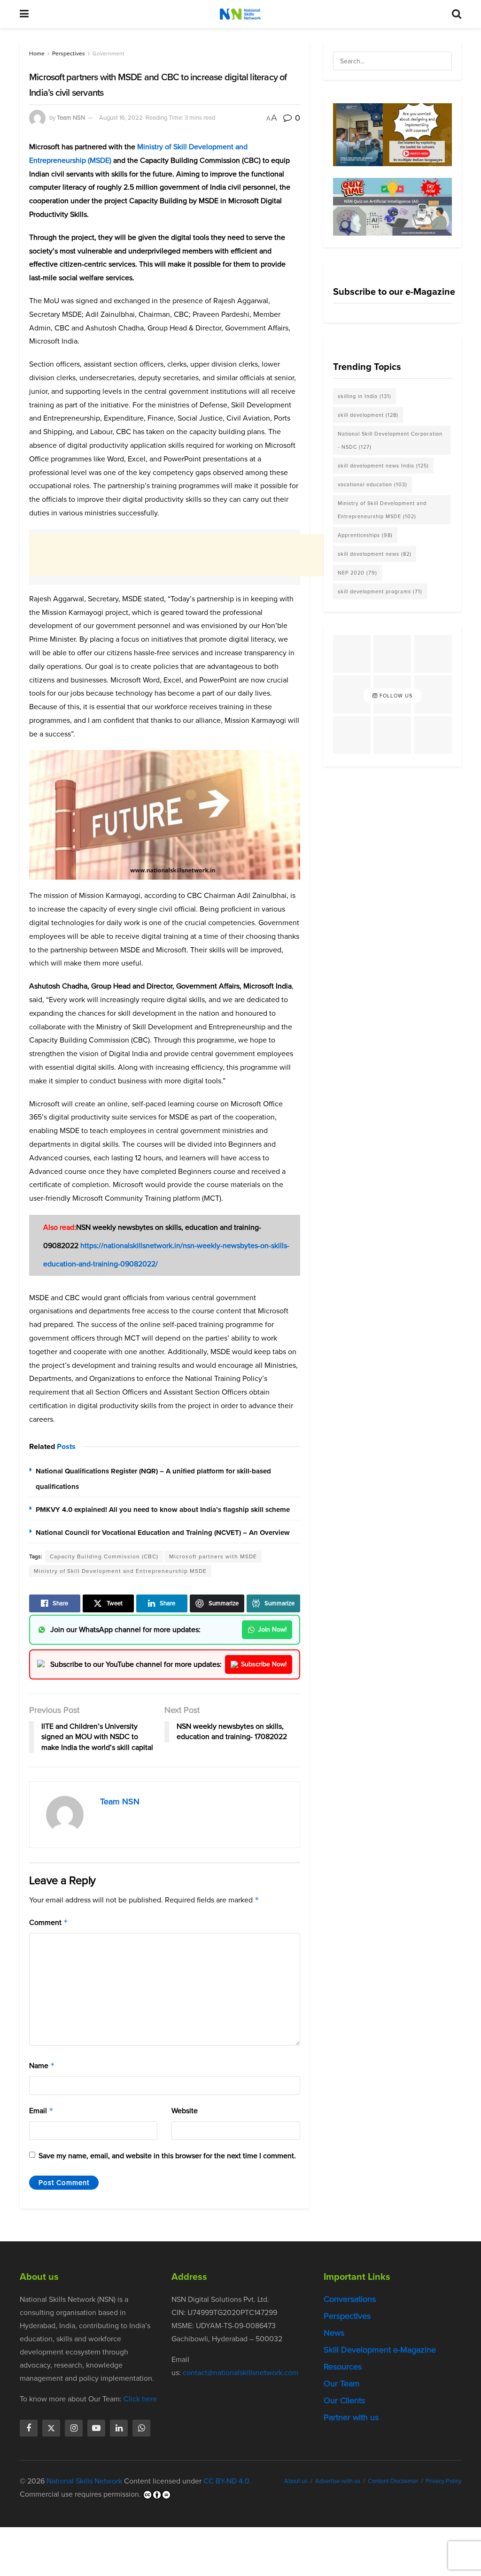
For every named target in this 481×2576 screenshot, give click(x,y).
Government (109, 54)
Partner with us (351, 2417)
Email (41, 2111)
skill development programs (380, 591)
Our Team (342, 2384)
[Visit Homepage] (240, 14)
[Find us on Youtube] (96, 2428)
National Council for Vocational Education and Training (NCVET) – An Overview (163, 1533)
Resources (343, 2367)
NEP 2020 (357, 573)
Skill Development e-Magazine (380, 2350)
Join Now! (272, 1629)
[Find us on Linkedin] (119, 2428)
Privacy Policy (443, 2481)
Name (42, 2066)
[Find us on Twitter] (51, 2428)
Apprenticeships (365, 535)
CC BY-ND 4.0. (227, 2481)
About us (296, 2481)
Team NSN (71, 118)
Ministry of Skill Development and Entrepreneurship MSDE (120, 1571)
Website (185, 2111)
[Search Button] (457, 14)
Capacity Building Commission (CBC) (104, 1556)
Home (37, 54)
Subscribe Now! (264, 1664)
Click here (140, 2399)
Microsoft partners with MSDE (213, 1556)
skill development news (375, 554)
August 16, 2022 (121, 118)
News (334, 2333)
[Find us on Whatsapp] (141, 2428)
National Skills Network (84, 2481)
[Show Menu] (24, 14)
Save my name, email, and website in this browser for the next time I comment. (167, 2156)
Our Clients (344, 2400)
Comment (49, 1922)
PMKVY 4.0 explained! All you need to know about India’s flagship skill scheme (163, 1510)
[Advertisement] (200, 555)
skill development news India (383, 466)
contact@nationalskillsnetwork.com (240, 2373)
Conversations (350, 2299)
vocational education (372, 484)
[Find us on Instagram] (74, 2428)
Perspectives (69, 54)
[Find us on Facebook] (29, 2428)
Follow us (395, 696)
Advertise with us (338, 2481)
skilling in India (365, 396)
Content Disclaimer (393, 2481)
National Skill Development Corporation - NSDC (390, 440)
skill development (368, 415)
